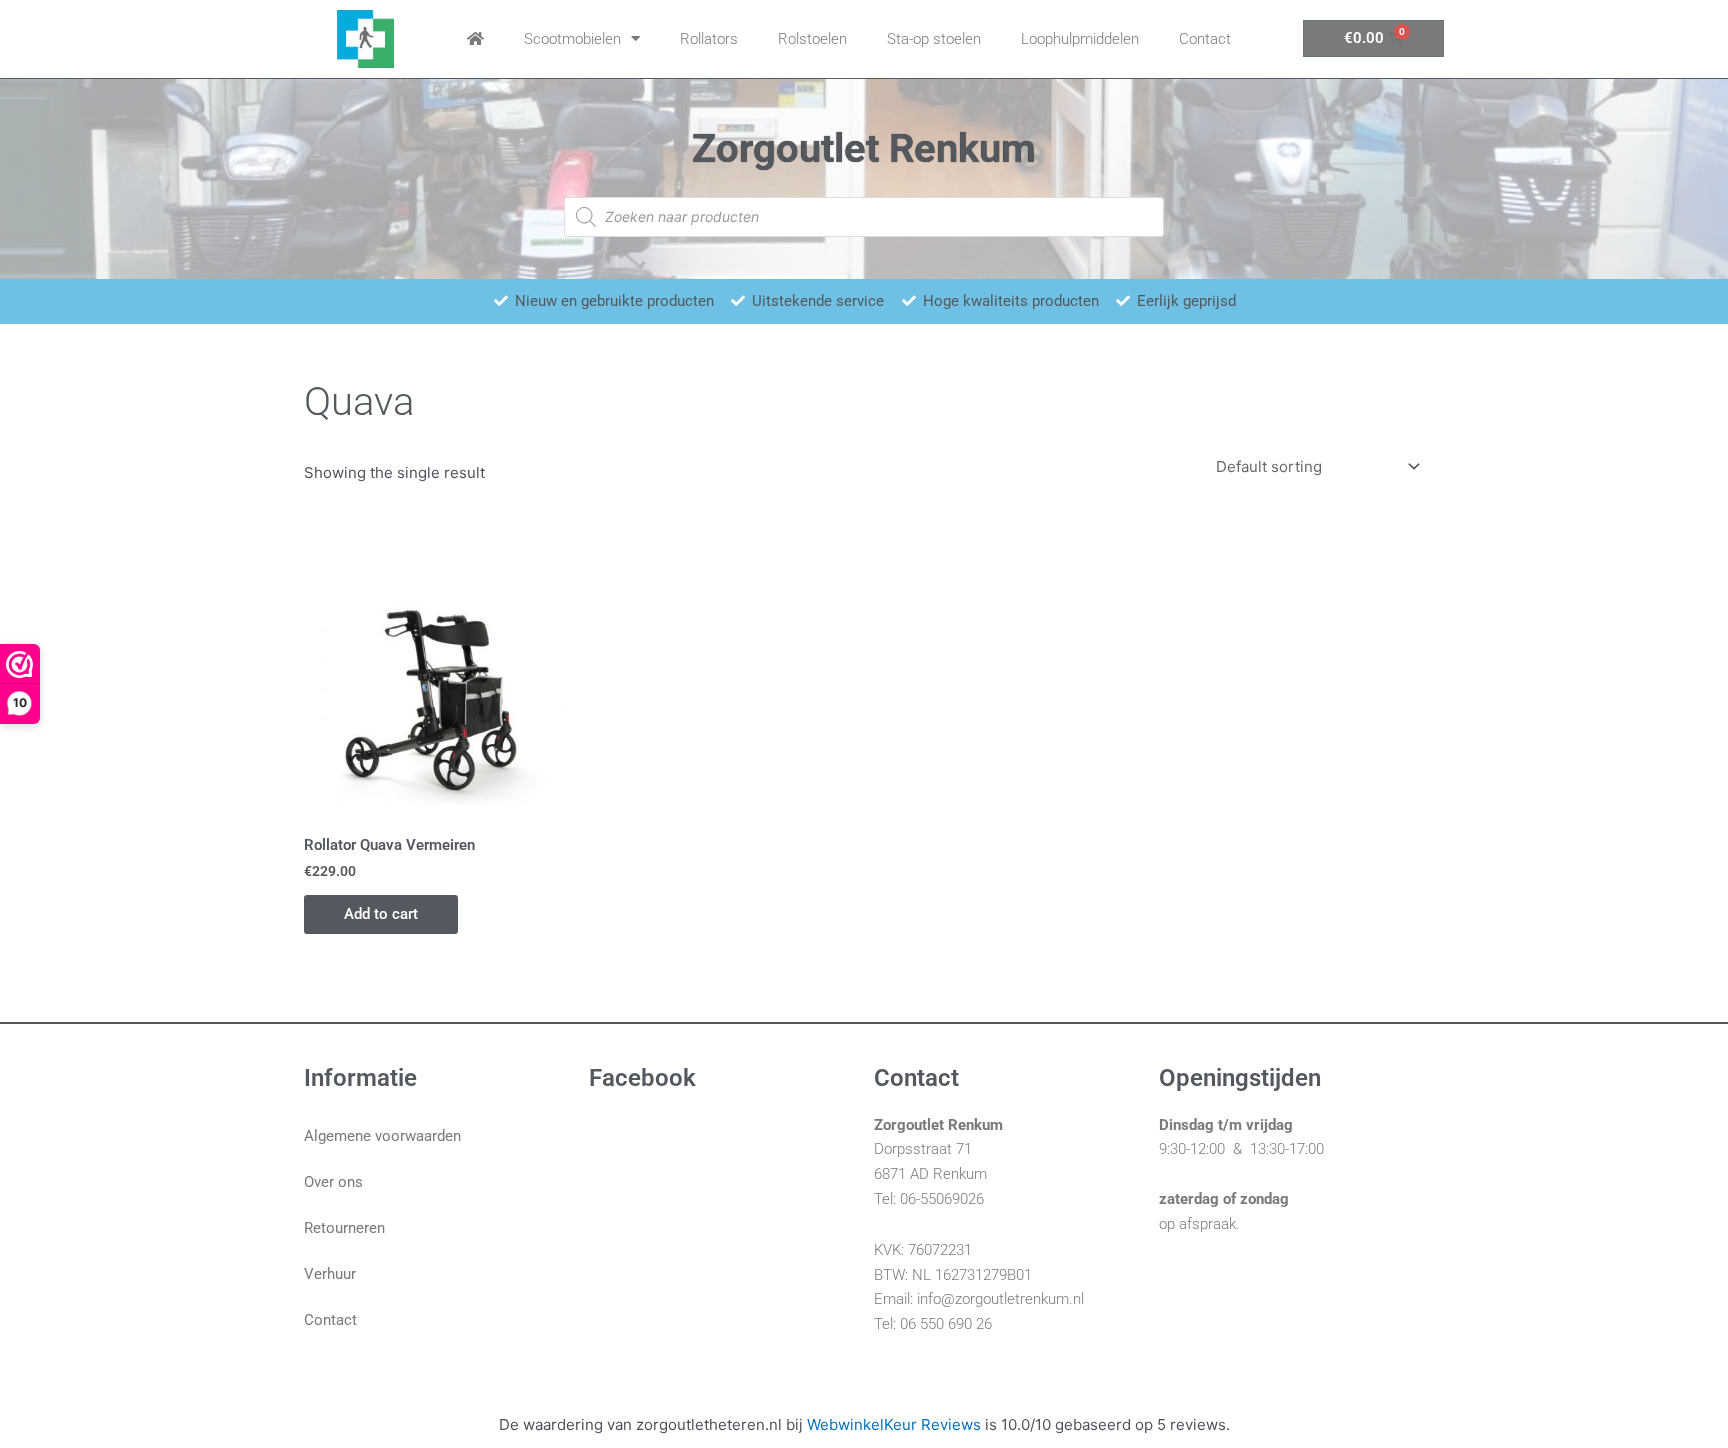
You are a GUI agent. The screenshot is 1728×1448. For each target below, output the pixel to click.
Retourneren (344, 1228)
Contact (1205, 39)
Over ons (333, 1182)
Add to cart (381, 914)
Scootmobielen (572, 39)
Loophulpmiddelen (1080, 39)
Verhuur (330, 1274)
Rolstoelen (812, 39)
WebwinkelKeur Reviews (894, 1424)
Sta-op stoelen (934, 39)
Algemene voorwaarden (382, 1136)
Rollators (709, 39)
